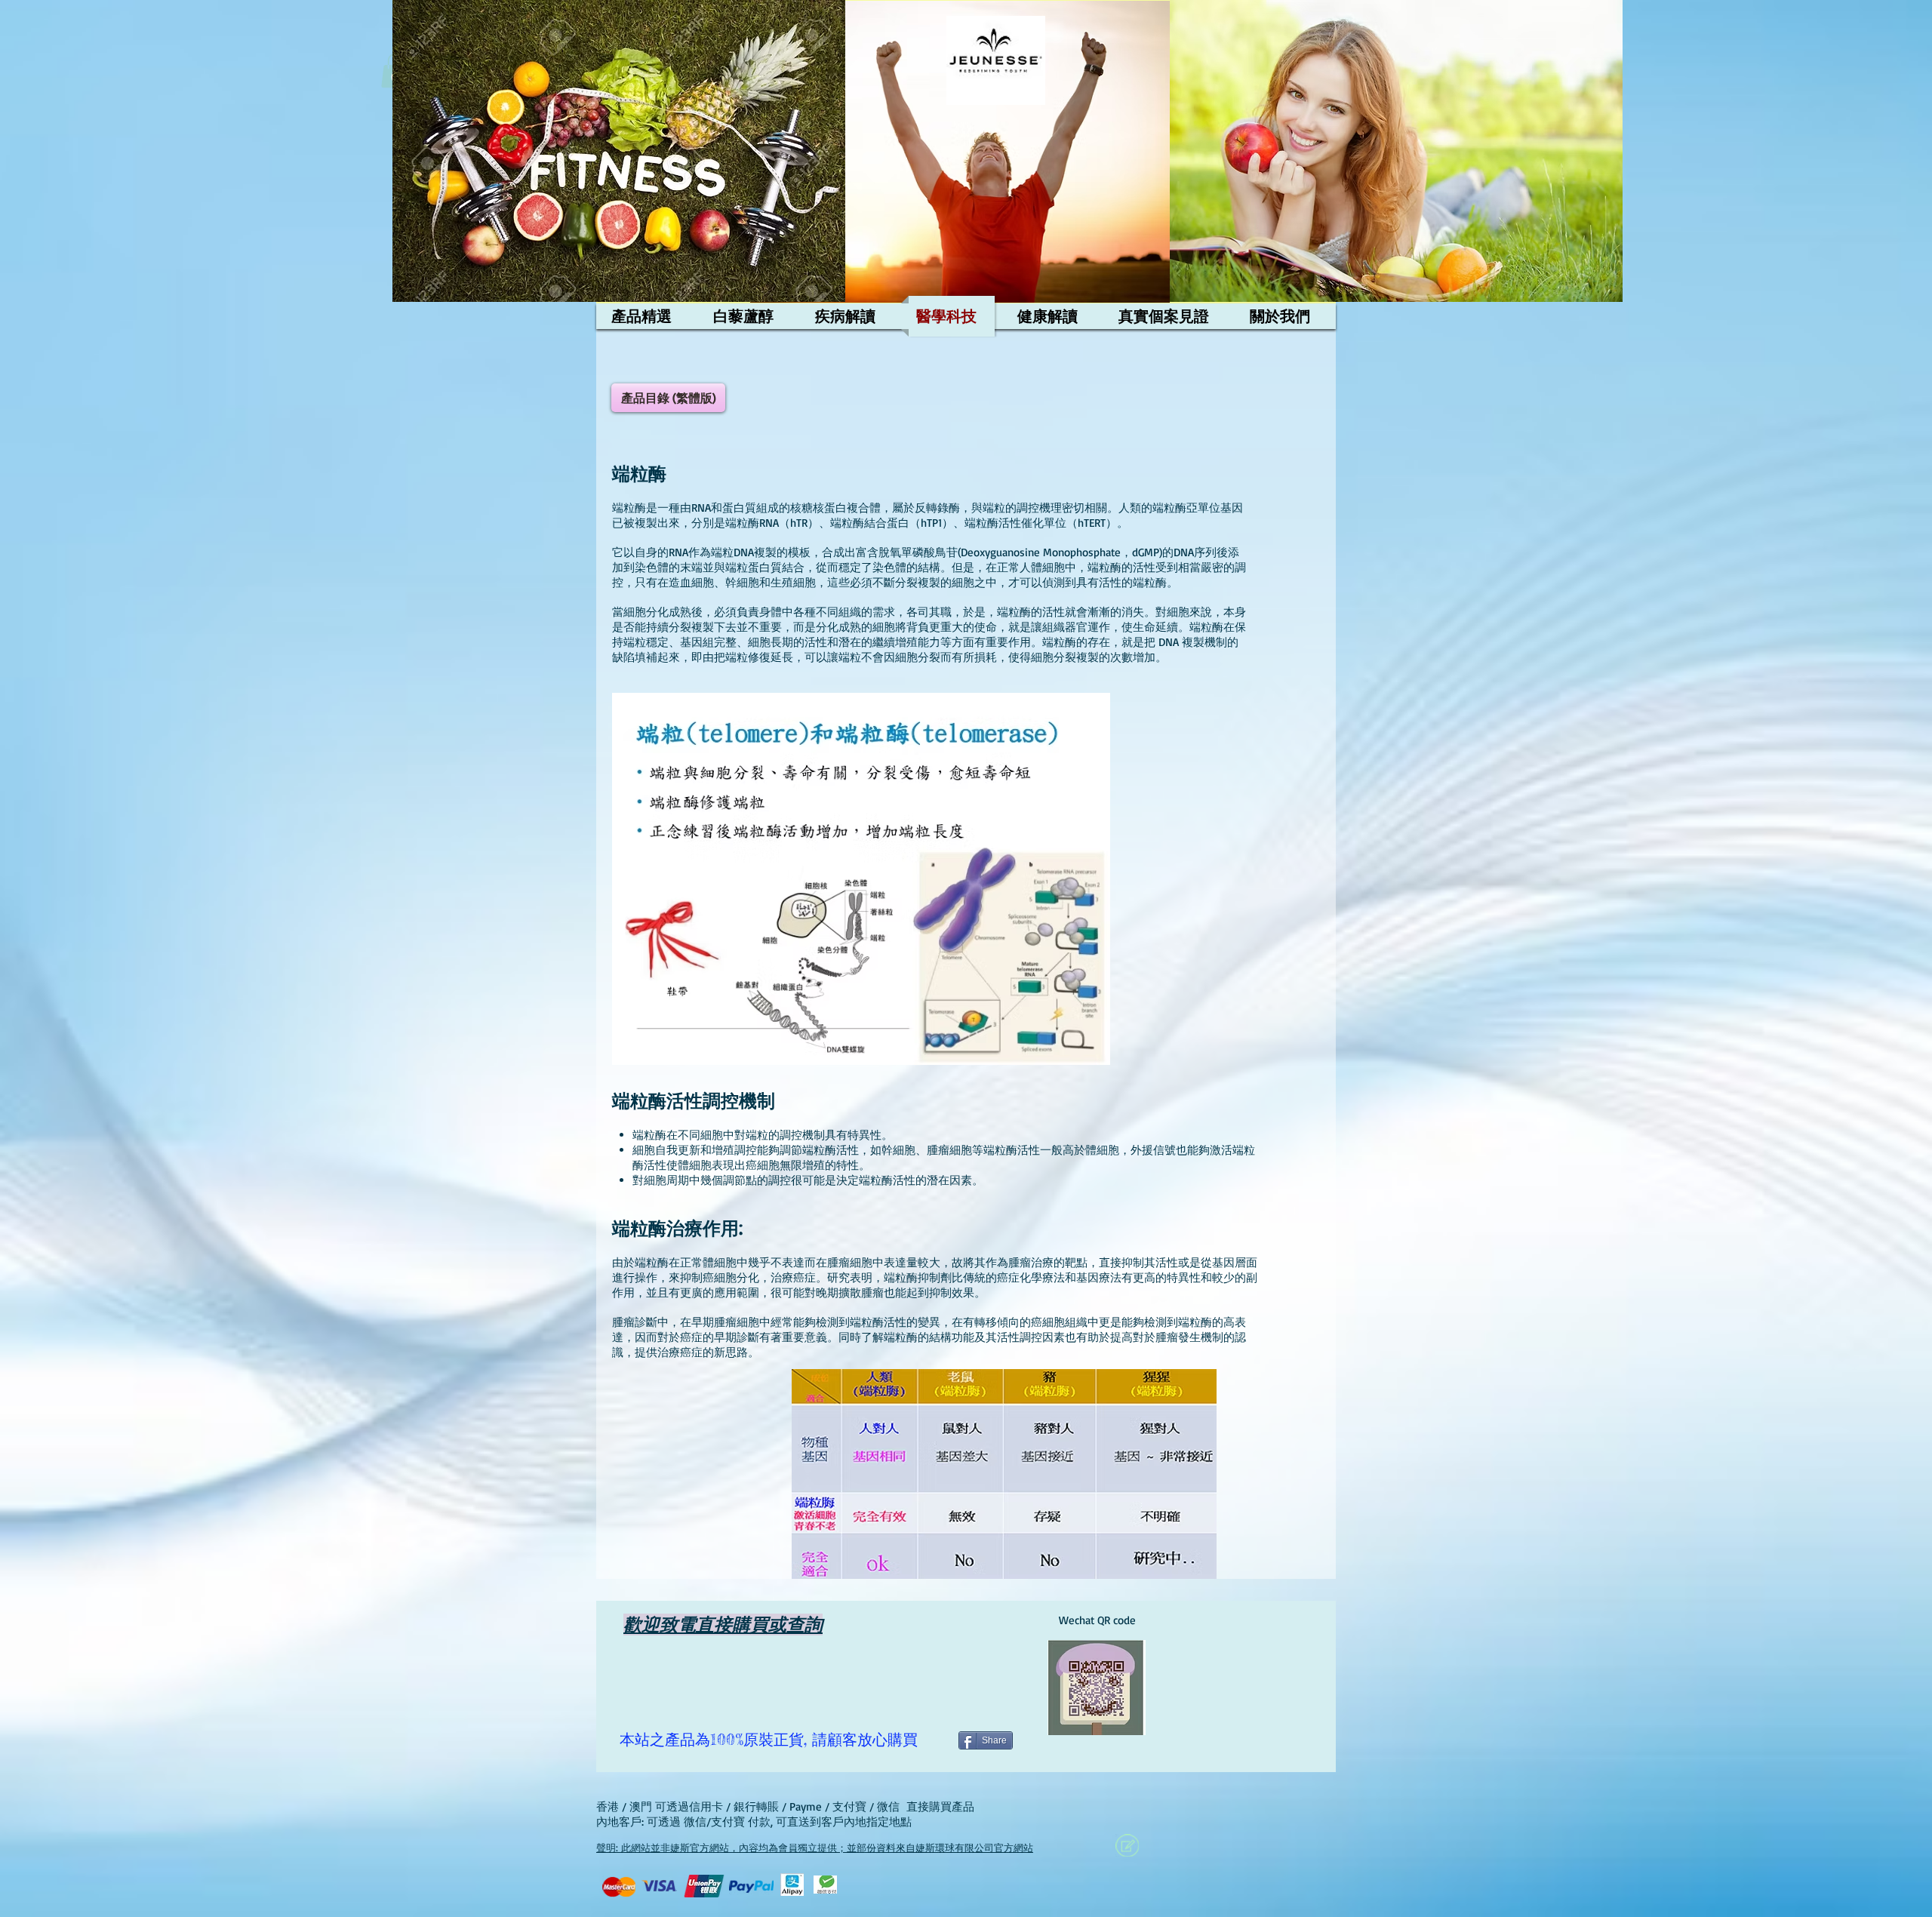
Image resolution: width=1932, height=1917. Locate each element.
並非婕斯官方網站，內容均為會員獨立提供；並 (754, 1848)
